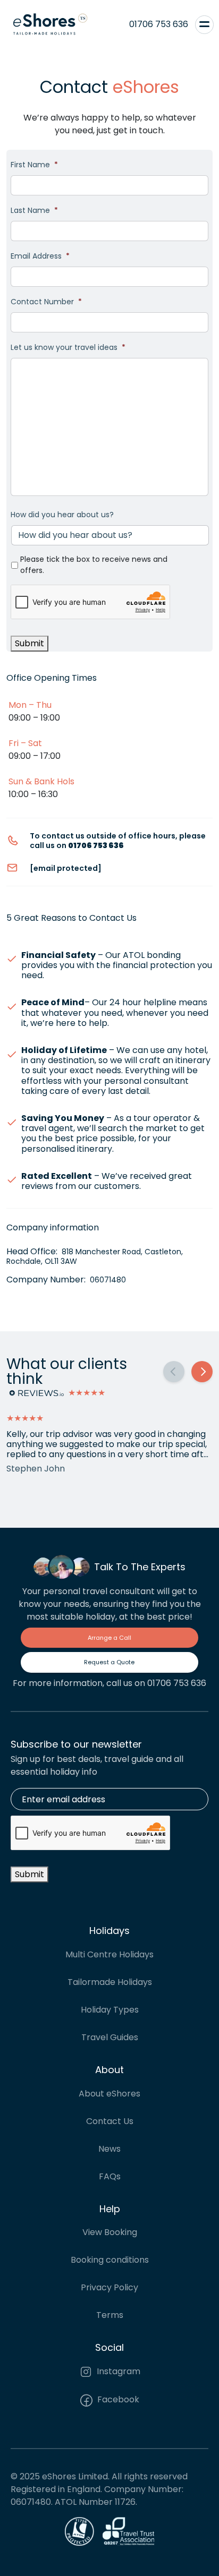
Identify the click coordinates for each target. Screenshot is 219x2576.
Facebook (117, 2399)
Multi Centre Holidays (109, 1954)
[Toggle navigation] (204, 24)
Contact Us (110, 2121)
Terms (110, 2315)
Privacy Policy (109, 2287)
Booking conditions (110, 2260)
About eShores (109, 2094)
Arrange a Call (109, 1638)
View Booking (110, 2232)
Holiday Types (110, 2010)
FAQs (110, 2176)
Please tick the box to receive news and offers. (94, 565)
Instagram (117, 2371)
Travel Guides (110, 2037)
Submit (30, 643)
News (109, 2149)
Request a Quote (109, 1662)
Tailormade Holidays (110, 1982)
